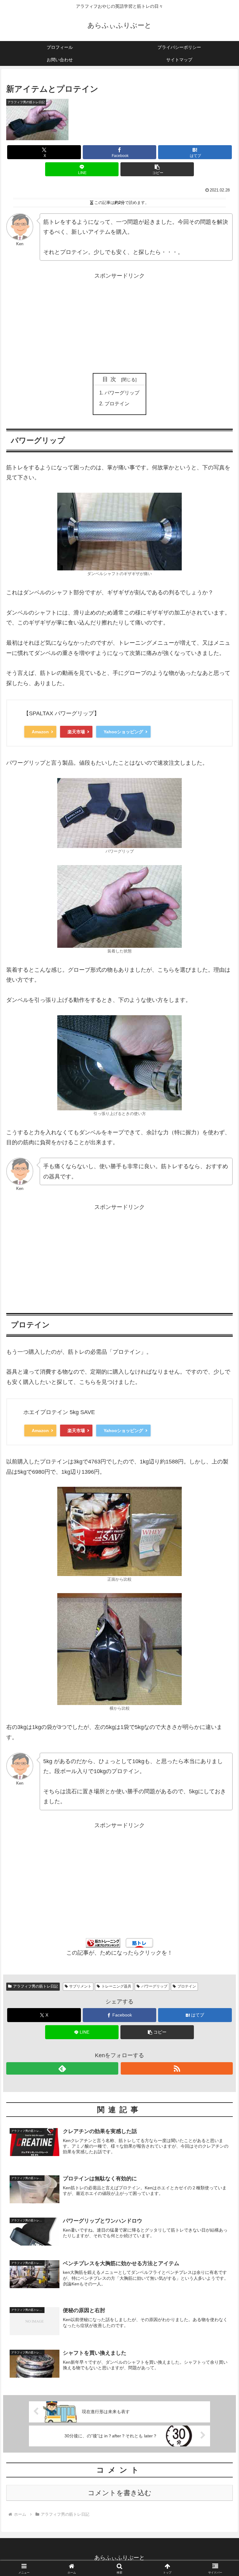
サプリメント (80, 1986)
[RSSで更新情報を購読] (177, 2068)
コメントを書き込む (120, 2493)
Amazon (40, 732)
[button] (157, 169)
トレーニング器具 (116, 1986)
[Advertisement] (119, 325)
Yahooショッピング (123, 732)
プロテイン (117, 403)
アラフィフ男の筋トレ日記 (35, 1986)
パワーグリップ (122, 393)
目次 (111, 379)
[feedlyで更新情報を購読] (62, 2068)
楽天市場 (76, 732)
